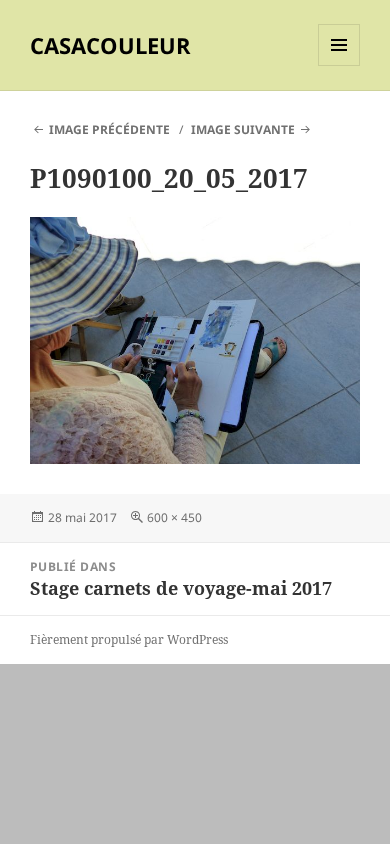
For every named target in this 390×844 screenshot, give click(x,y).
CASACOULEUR (110, 45)
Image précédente (109, 129)
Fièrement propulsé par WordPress (129, 639)
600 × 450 (174, 517)
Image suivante (243, 129)
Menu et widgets (339, 65)
